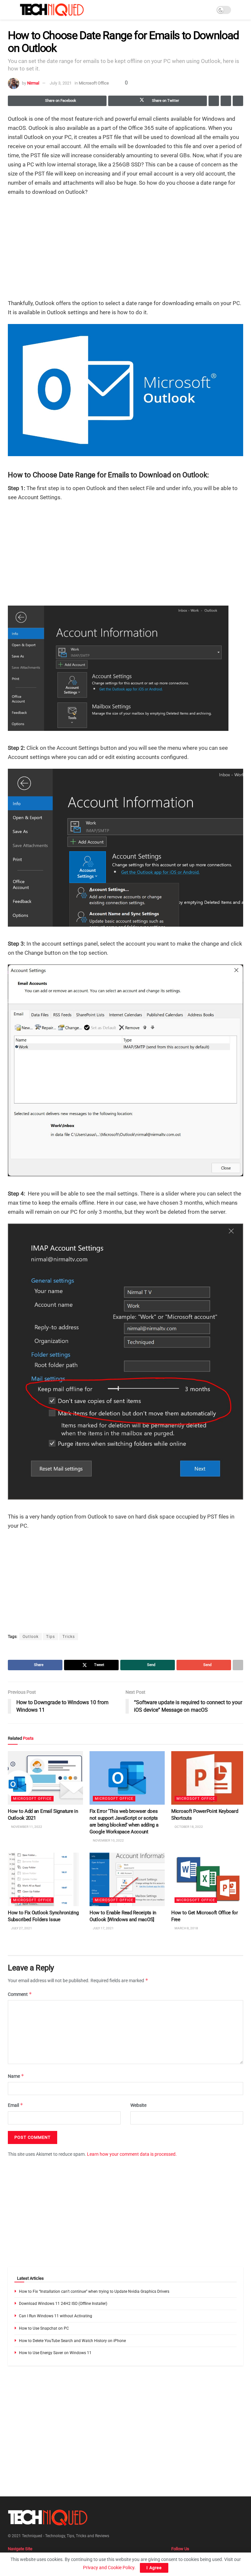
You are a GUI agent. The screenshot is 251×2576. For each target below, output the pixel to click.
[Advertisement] (125, 248)
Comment (20, 1994)
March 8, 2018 (186, 1928)
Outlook (31, 1637)
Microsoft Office (94, 83)
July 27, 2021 (21, 1928)
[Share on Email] (226, 101)
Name (16, 2076)
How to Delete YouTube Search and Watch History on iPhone (72, 2341)
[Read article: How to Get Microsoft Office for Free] (209, 1879)
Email (16, 2105)
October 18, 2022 (188, 1827)
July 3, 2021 (61, 83)
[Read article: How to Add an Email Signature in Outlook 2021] (45, 1778)
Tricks (69, 1637)
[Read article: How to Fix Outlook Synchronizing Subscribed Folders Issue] (45, 1879)
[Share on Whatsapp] (214, 101)
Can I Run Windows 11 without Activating (56, 2316)
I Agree (154, 2568)
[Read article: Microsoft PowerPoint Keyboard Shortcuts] (209, 1778)
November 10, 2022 (108, 1840)
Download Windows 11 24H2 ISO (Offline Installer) (63, 2304)
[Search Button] (240, 10)
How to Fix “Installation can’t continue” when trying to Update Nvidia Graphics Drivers (94, 2291)
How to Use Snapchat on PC (44, 2328)
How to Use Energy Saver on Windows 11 (55, 2353)
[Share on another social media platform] (238, 101)
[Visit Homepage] (52, 10)
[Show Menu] (11, 10)
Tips (50, 1637)
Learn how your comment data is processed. (132, 2154)
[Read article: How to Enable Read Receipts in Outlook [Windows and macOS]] (127, 1879)
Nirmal (33, 83)
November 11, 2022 (26, 1827)
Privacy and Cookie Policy (109, 2568)
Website (138, 2105)
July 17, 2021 (103, 1928)
